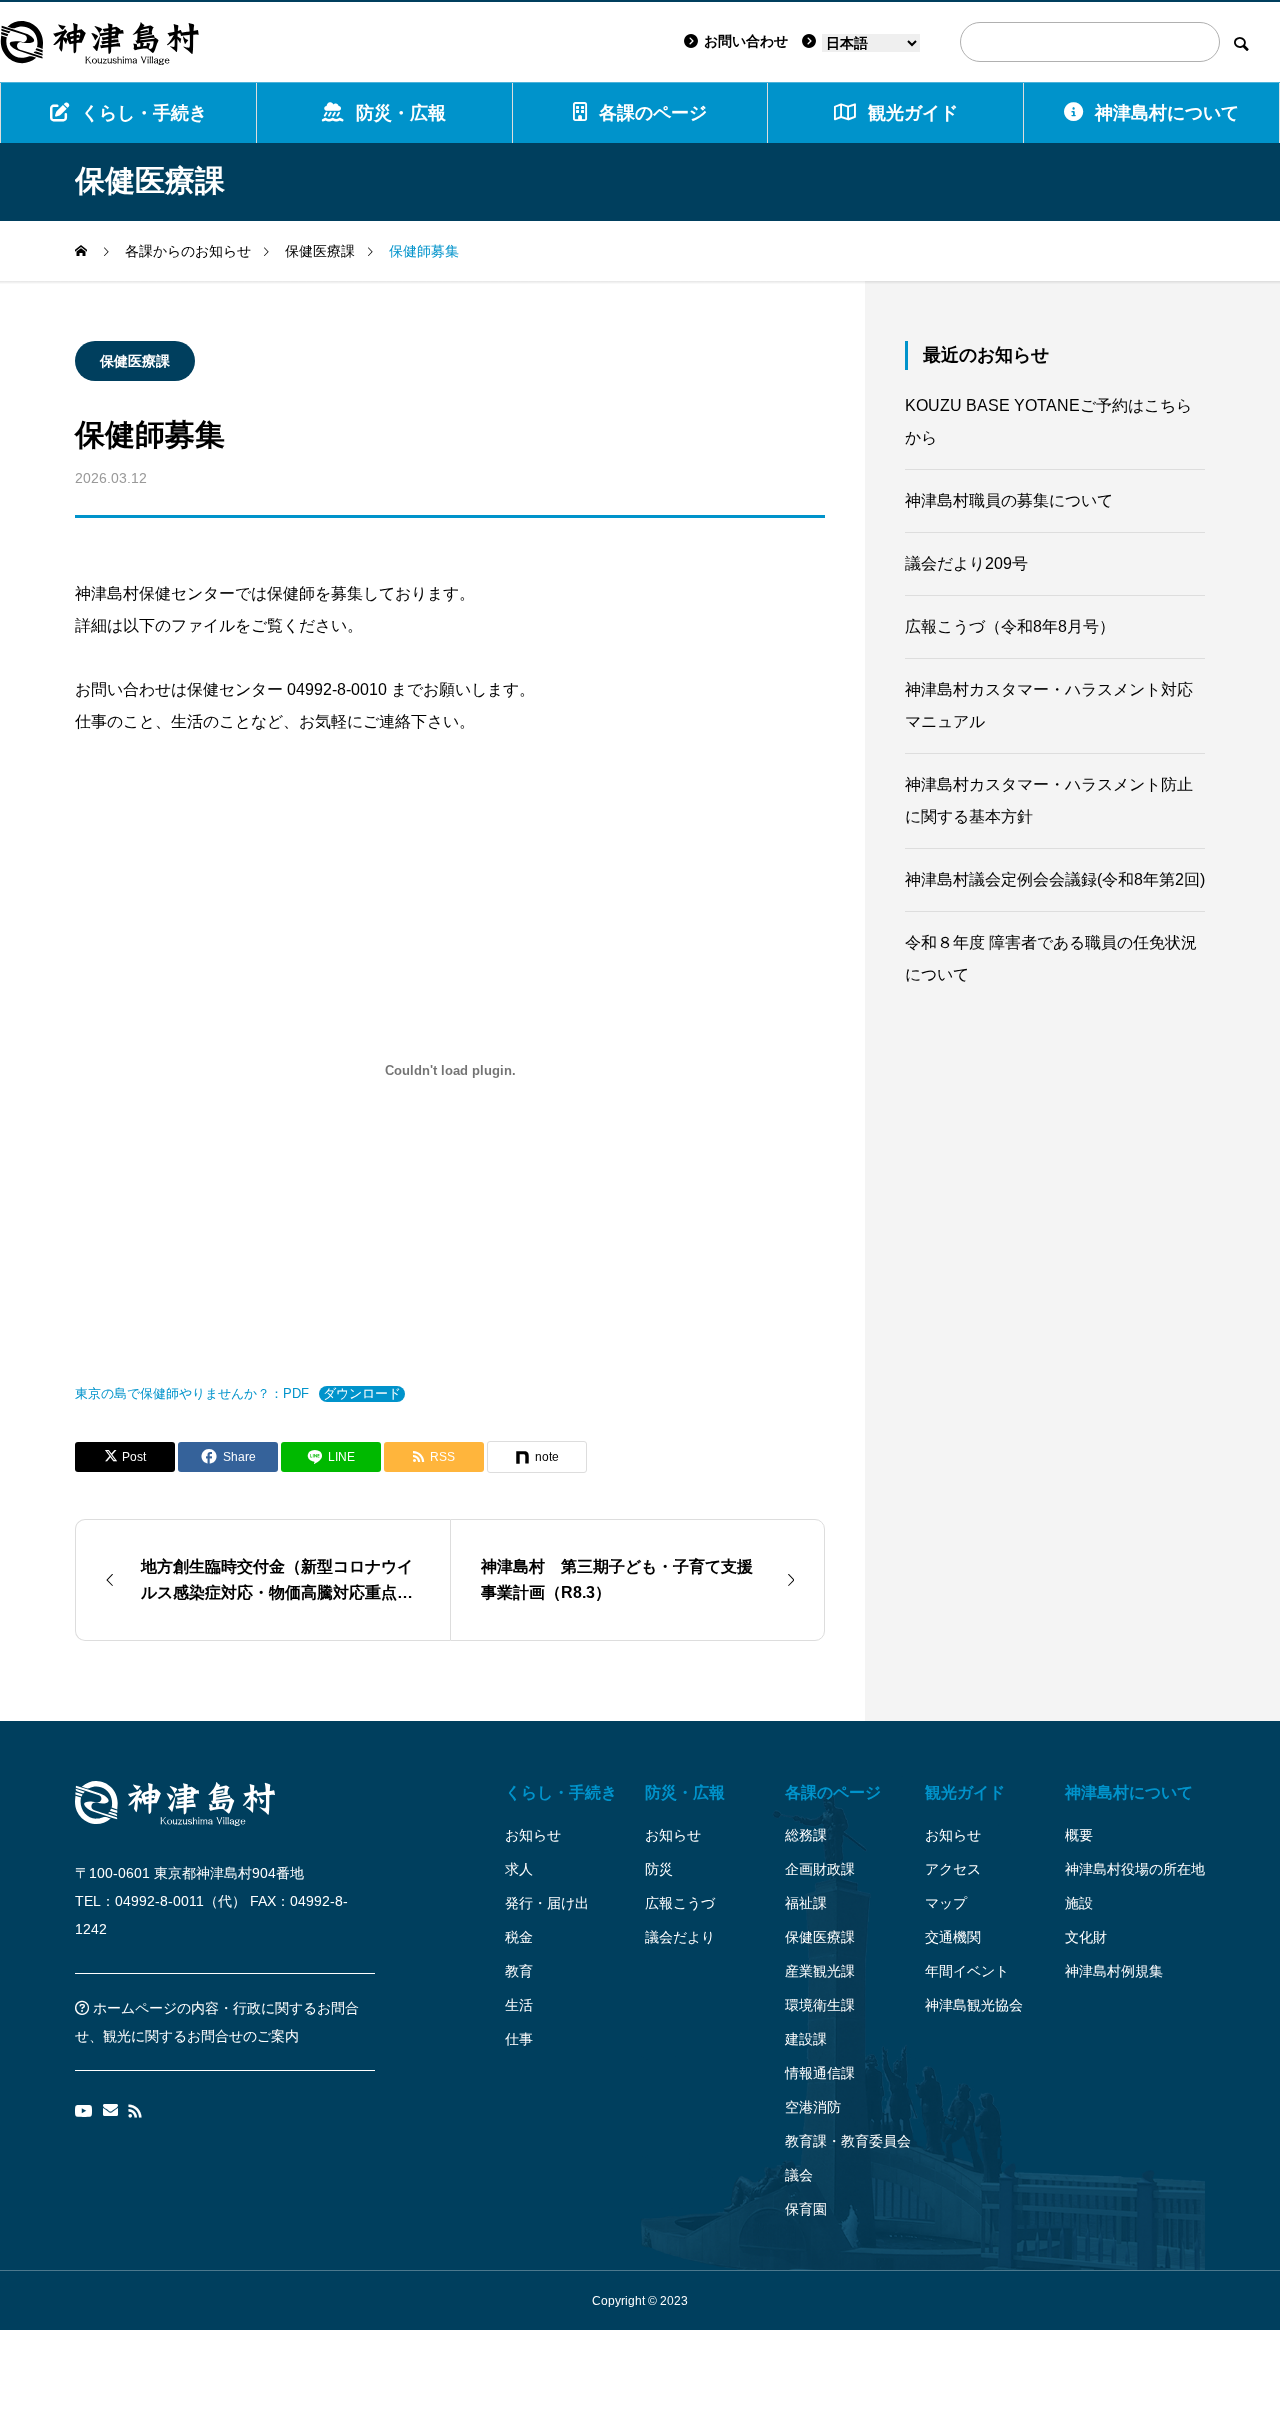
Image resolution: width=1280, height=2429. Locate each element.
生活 (519, 2005)
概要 (1079, 1835)
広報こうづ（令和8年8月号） (1010, 626)
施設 (1079, 1903)
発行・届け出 (547, 1903)
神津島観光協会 (974, 2005)
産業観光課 (820, 1971)
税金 (519, 1937)
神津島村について (1167, 113)
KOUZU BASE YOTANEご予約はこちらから (1048, 421)
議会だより (680, 1937)
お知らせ (533, 1835)
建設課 (806, 2039)
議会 (799, 2175)
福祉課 (806, 1903)
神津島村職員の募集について (1009, 500)
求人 (519, 1869)
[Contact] (110, 2111)
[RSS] (135, 2111)
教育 (519, 1971)
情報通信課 (820, 2073)
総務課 (806, 1835)
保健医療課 (135, 361)
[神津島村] (100, 42)
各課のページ (653, 113)
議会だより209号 (966, 563)
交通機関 (953, 1937)
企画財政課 (820, 1869)
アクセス (953, 1869)
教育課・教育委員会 (848, 2141)
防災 (659, 1869)
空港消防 (813, 2107)
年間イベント (967, 1971)
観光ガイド (965, 1792)
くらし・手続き (144, 113)
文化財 (1086, 1937)
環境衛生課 (820, 2005)
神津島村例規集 (1114, 1971)
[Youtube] (84, 2111)
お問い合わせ (746, 41)
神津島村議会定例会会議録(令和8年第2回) (1055, 879)
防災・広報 (401, 113)
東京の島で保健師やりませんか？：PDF (192, 1393)
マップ (946, 1903)
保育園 (806, 2209)
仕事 (519, 2039)
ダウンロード (362, 1393)
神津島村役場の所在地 (1135, 1869)
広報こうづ (680, 1903)
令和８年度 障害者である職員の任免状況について (1051, 958)
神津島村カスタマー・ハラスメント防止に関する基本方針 (1049, 800)
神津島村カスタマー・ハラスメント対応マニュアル (1049, 705)
